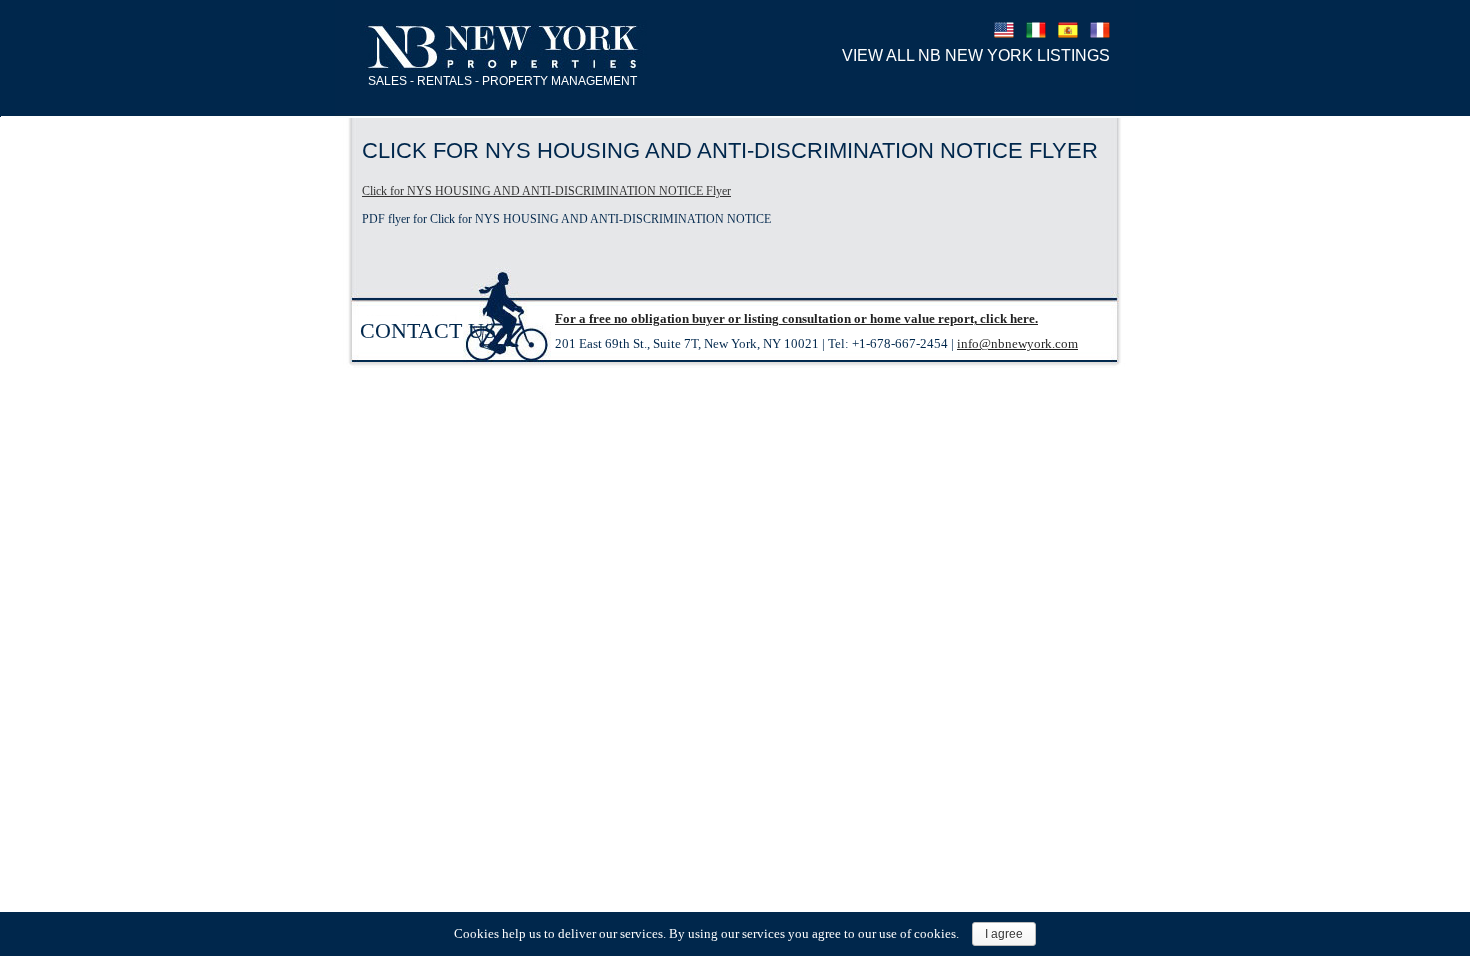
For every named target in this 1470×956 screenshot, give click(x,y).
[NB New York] (503, 48)
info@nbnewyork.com (1017, 343)
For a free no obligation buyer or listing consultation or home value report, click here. (796, 318)
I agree (1004, 934)
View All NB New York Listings (976, 55)
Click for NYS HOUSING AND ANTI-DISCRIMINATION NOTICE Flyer (546, 191)
